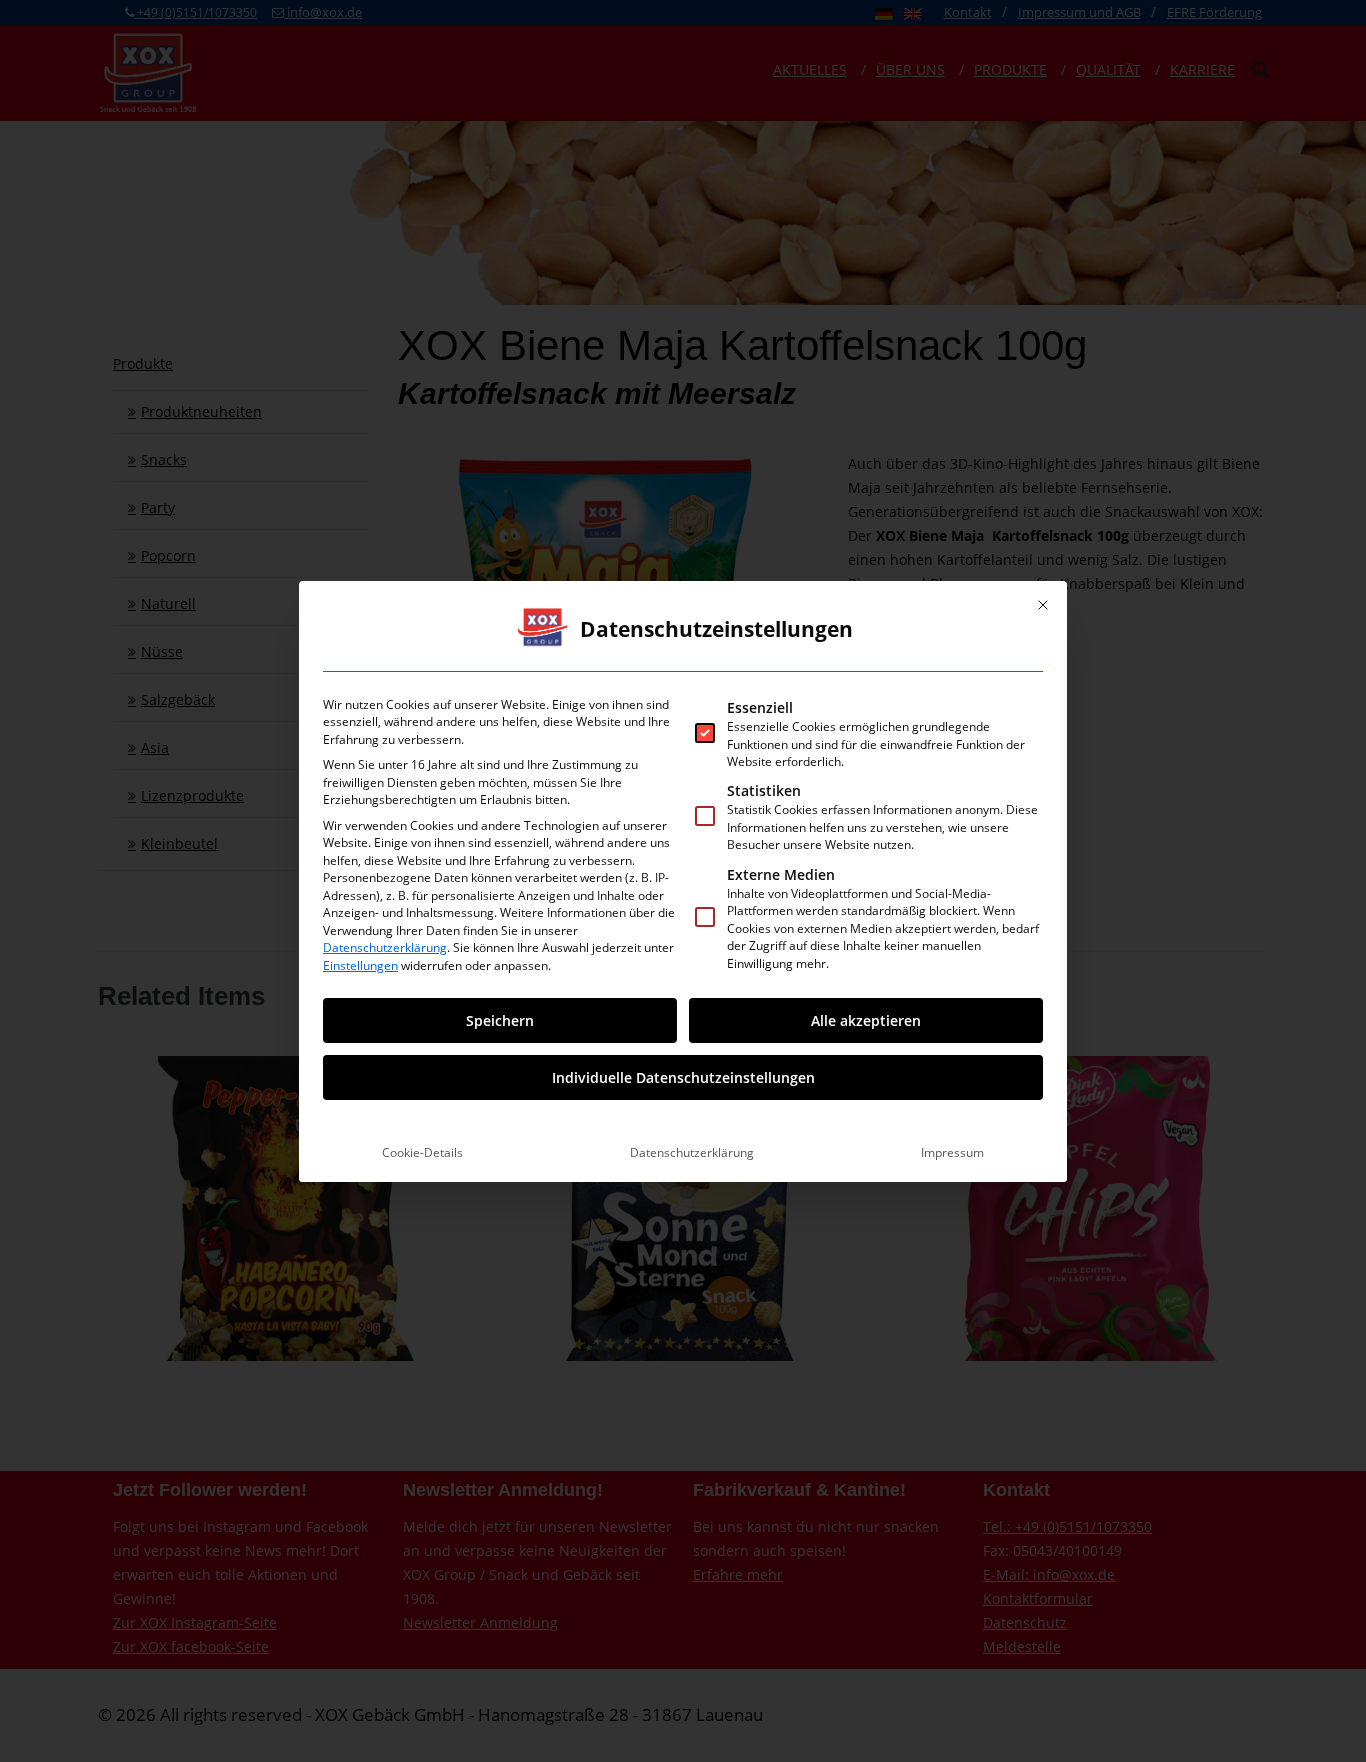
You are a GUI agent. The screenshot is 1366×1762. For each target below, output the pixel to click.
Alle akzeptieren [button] (866, 1020)
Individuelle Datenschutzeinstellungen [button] (683, 1077)
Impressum (952, 1152)
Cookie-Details (422, 1152)
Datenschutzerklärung (385, 947)
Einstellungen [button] (360, 965)
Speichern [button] (500, 1020)
